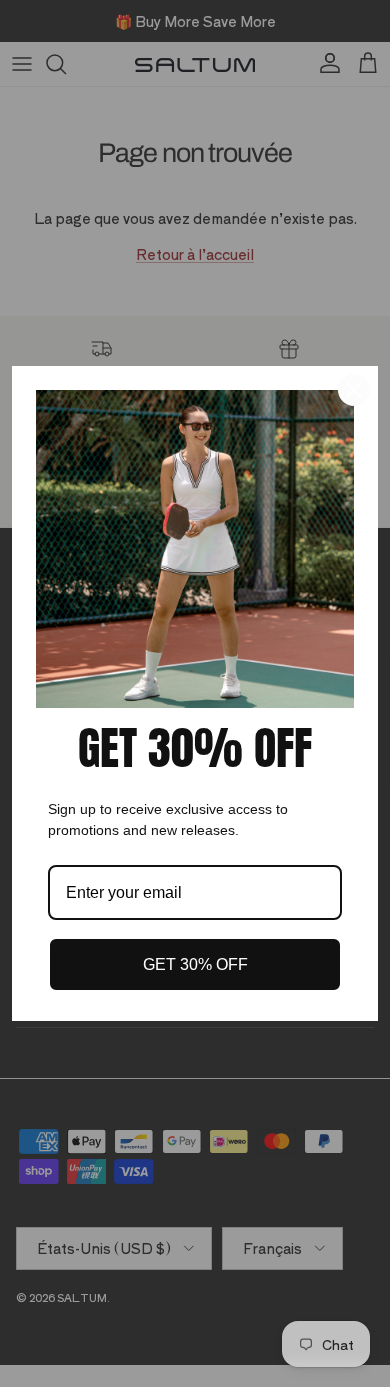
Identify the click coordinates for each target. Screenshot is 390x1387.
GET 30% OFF (195, 964)
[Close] (354, 390)
